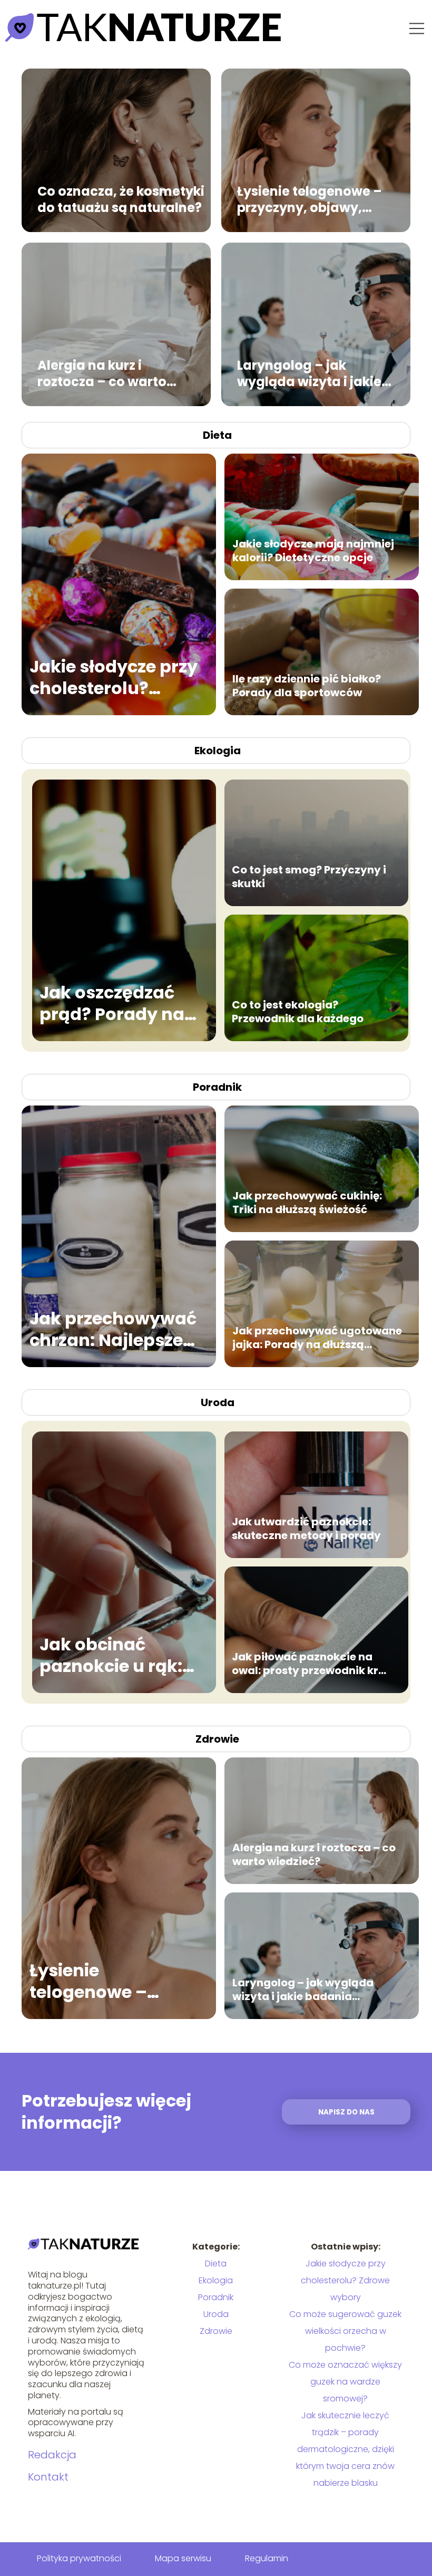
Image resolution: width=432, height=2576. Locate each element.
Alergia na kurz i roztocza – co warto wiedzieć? (102, 373)
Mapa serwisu (183, 2558)
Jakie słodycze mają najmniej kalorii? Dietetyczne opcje (313, 551)
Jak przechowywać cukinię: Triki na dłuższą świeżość (307, 1203)
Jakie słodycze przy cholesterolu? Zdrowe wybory (114, 677)
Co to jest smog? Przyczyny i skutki (309, 877)
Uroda (218, 1402)
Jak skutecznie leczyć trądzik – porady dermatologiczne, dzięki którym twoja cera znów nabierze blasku (345, 2449)
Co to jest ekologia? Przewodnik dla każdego (298, 1012)
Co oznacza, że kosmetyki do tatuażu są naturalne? (121, 199)
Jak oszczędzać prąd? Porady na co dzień (112, 1003)
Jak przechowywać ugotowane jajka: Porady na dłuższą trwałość (317, 1338)
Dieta (217, 435)
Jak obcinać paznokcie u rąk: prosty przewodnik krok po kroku (112, 1655)
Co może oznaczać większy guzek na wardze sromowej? (345, 2382)
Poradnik (217, 1087)
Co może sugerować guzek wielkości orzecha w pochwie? (345, 2331)
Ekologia (218, 751)
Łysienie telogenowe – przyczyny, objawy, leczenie (310, 199)
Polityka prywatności (79, 2558)
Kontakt (48, 2477)
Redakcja (52, 2455)
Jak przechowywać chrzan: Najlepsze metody (113, 1329)
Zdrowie (217, 1739)
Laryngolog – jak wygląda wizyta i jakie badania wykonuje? (309, 373)
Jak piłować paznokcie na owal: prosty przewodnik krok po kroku (312, 1664)
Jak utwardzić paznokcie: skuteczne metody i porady (306, 1529)
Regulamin (267, 2558)
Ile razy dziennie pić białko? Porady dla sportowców (307, 686)
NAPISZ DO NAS (346, 2112)
